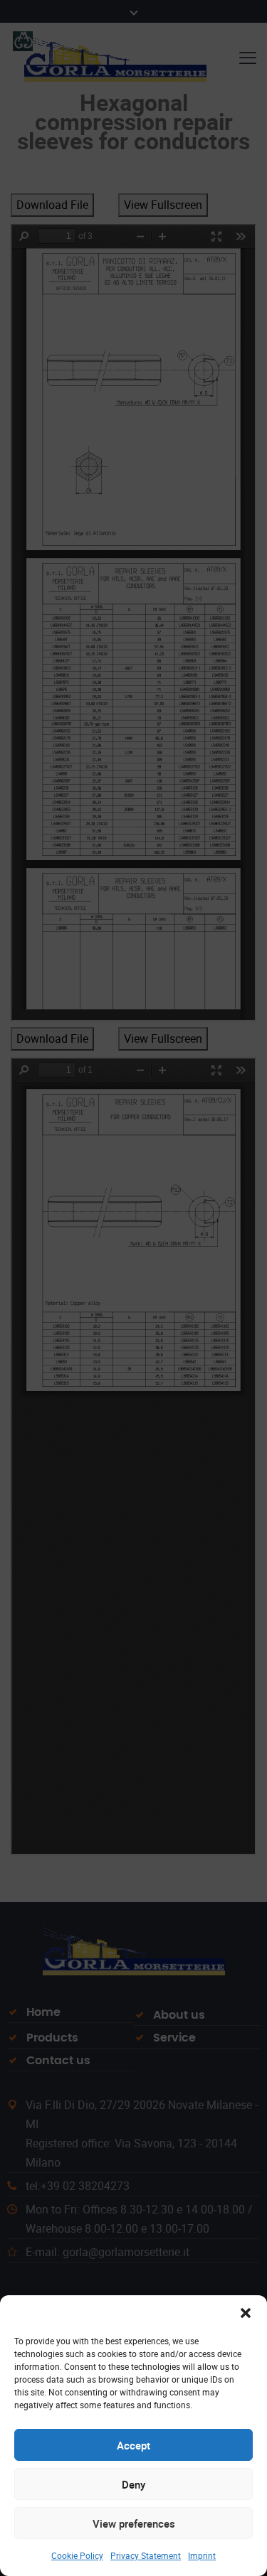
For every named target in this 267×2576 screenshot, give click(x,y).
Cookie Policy (77, 2555)
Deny (133, 2484)
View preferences (134, 2523)
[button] (246, 2313)
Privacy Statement (146, 2555)
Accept (133, 2445)
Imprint (202, 2555)
